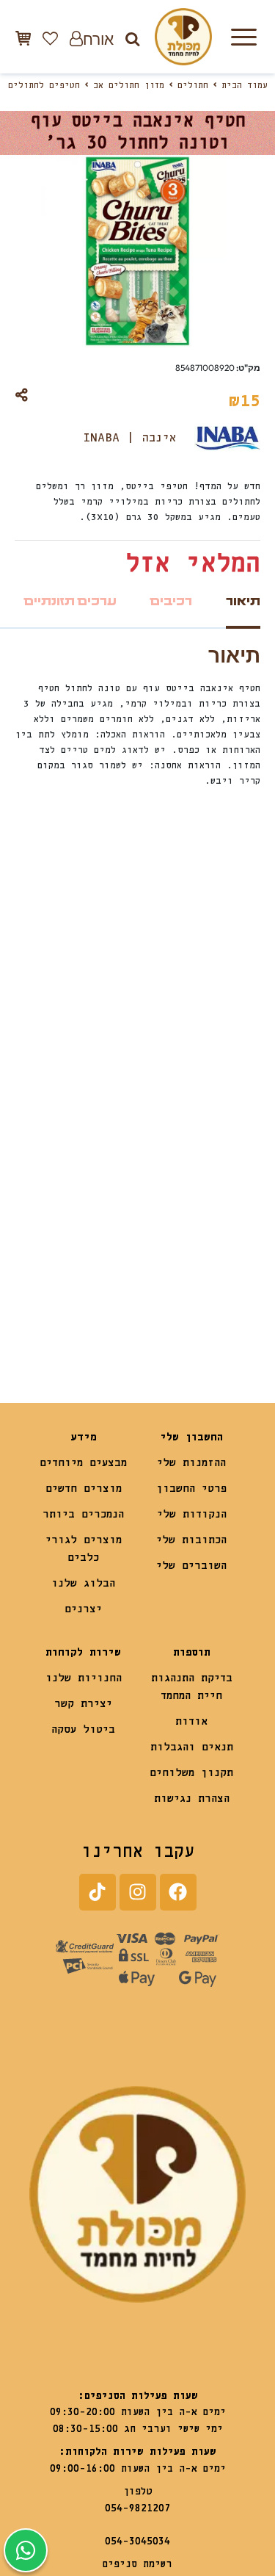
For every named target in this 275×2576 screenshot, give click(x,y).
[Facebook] (178, 1892)
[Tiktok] (98, 1892)
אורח (98, 39)
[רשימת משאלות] (50, 38)
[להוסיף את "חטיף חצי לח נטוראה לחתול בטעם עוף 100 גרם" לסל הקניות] (44, 1308)
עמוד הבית (245, 86)
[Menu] (243, 37)
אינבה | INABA (130, 438)
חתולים (193, 86)
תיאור (243, 601)
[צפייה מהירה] (157, 966)
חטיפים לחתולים (44, 86)
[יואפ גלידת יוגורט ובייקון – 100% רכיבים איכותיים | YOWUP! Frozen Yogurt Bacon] (199, 1266)
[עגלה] (23, 38)
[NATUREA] (76, 1266)
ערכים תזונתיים (70, 601)
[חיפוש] (132, 39)
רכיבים (171, 601)
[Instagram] (138, 1892)
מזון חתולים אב (129, 86)
